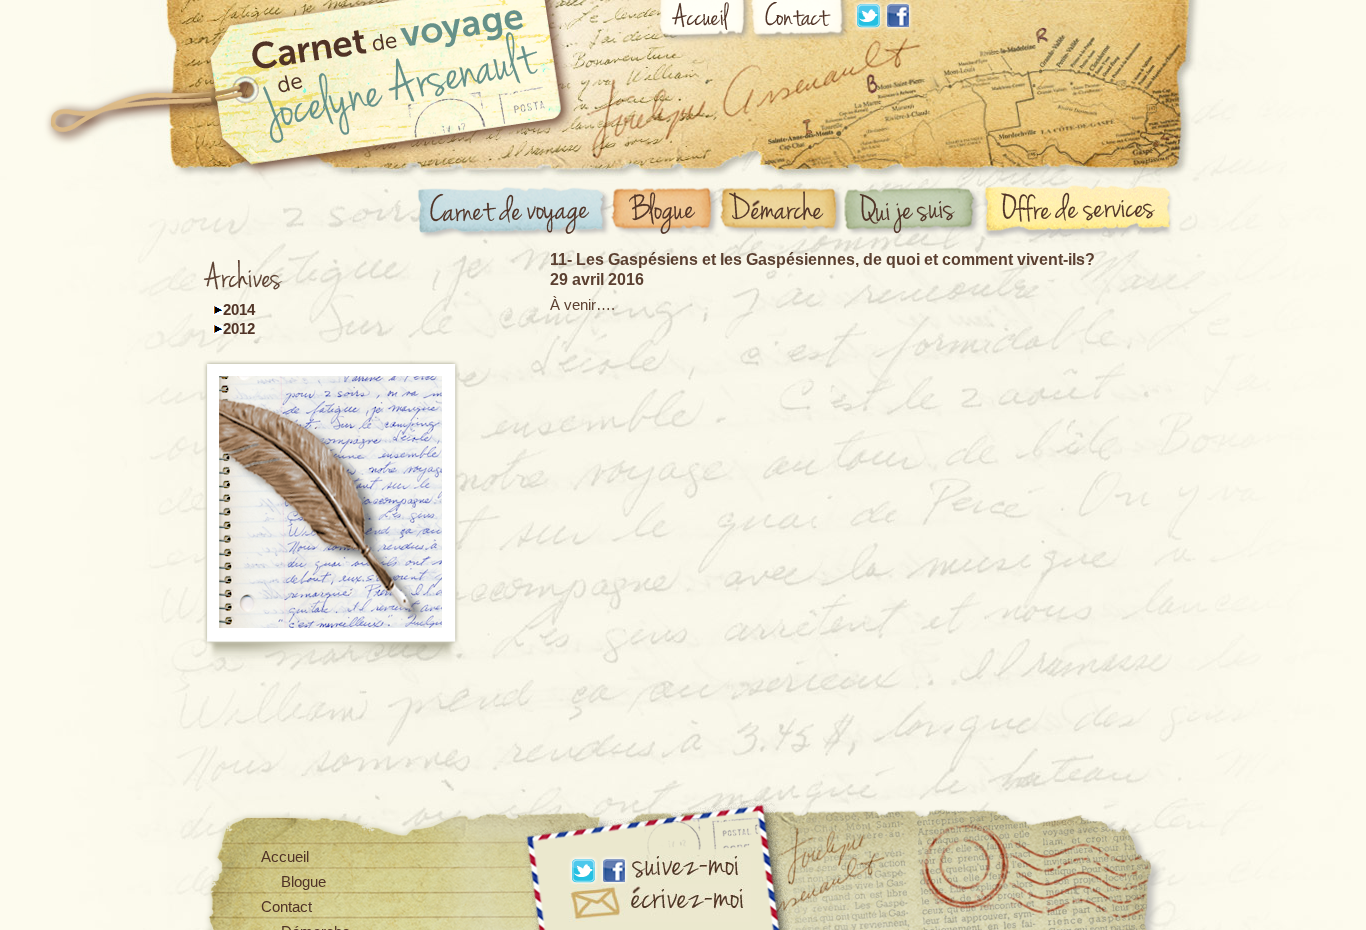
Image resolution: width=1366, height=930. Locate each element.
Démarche (782, 211)
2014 (239, 309)
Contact (800, 21)
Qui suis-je (913, 212)
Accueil (704, 22)
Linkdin (868, 15)
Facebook (898, 15)
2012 (239, 328)
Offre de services (1082, 210)
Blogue (665, 212)
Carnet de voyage (514, 213)
